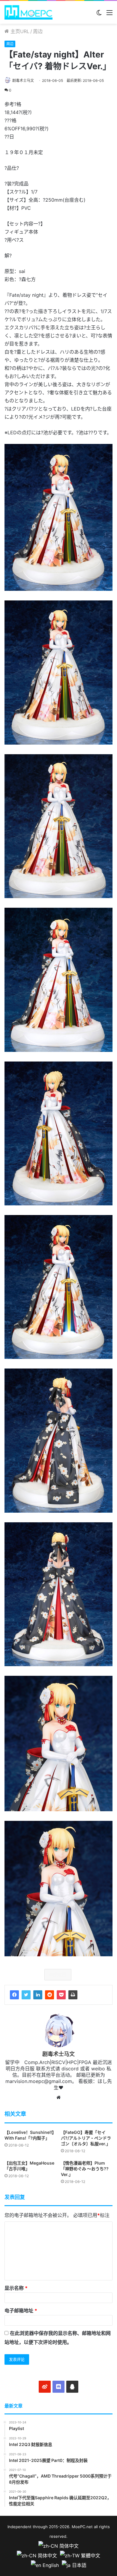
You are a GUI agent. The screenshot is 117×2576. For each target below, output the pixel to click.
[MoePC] (28, 12)
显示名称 (16, 2288)
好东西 (59, 1975)
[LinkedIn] (38, 1995)
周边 (38, 31)
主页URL (19, 31)
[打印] (73, 1995)
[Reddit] (49, 1995)
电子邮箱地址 (21, 2311)
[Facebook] (14, 1995)
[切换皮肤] (99, 15)
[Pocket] (61, 1995)
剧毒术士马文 (23, 81)
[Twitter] (26, 1995)
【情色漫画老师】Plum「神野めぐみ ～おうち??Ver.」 (85, 2169)
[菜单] (109, 15)
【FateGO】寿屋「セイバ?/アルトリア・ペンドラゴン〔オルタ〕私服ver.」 (86, 2138)
